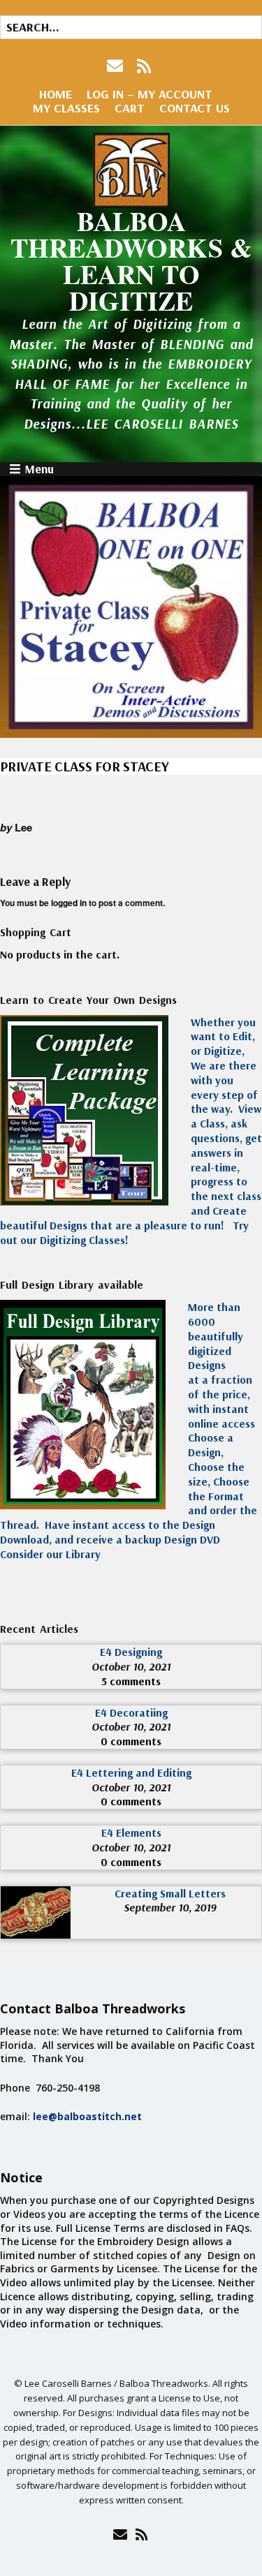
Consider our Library (50, 1554)
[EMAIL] (116, 66)
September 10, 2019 (170, 1907)
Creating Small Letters (170, 1893)
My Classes (66, 108)
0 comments (131, 1741)
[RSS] (144, 66)
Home (56, 94)
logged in (69, 903)
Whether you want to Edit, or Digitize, (223, 1037)
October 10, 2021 (131, 1666)
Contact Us (195, 108)
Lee (23, 827)
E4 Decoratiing (131, 1712)
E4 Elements (131, 1833)
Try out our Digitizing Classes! (124, 1233)
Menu (39, 469)
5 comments (131, 1681)
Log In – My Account (150, 94)
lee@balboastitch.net (87, 2116)
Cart (130, 108)
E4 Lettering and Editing (131, 1772)
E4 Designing (131, 1652)
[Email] (121, 2534)
